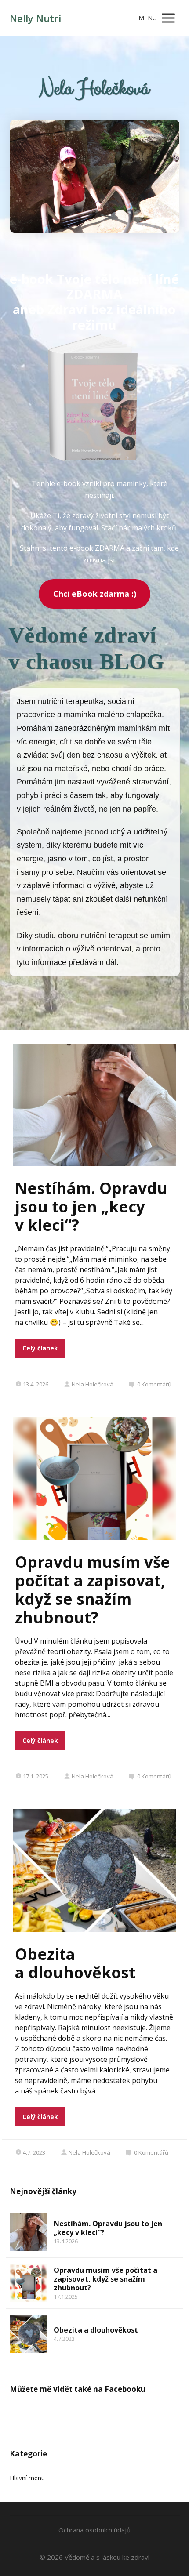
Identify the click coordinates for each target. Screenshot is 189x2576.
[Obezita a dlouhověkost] (28, 2334)
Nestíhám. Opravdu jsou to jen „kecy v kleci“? (91, 1206)
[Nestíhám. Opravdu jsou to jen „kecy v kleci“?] (28, 2232)
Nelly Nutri (35, 18)
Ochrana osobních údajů (94, 2530)
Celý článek (40, 1348)
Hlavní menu (27, 2478)
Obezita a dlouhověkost (75, 1963)
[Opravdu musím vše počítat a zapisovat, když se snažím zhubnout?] (28, 2283)
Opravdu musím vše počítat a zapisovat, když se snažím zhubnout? (93, 1590)
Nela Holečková (93, 1384)
